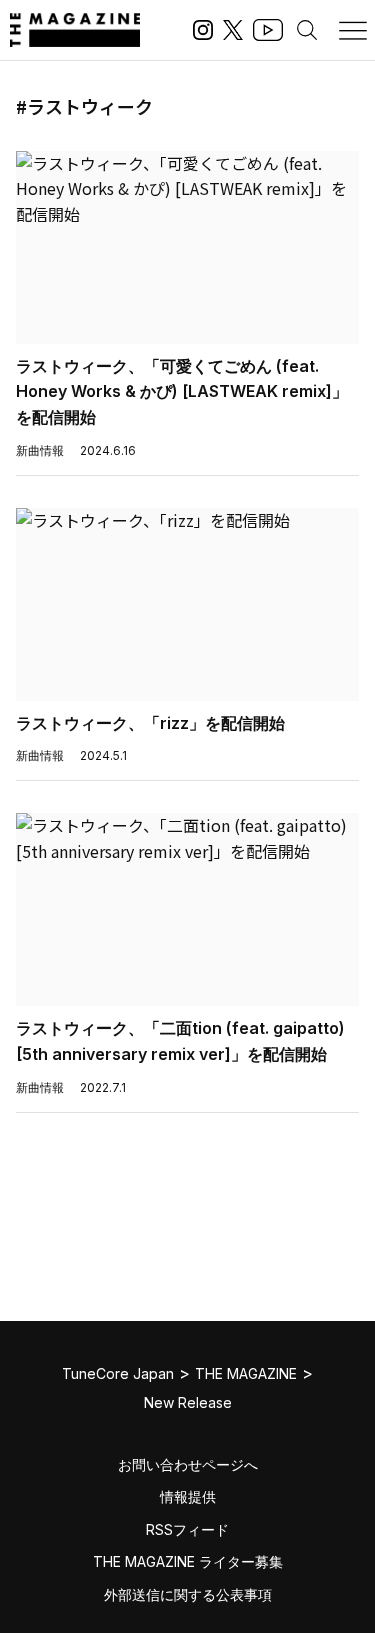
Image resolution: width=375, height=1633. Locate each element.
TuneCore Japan (118, 1373)
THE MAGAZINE (246, 1373)
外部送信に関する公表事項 (188, 1594)
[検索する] (307, 30)
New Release (188, 1402)
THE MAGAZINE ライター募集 (188, 1561)
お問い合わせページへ (188, 1464)
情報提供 (188, 1496)
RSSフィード (187, 1529)
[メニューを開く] (353, 30)
